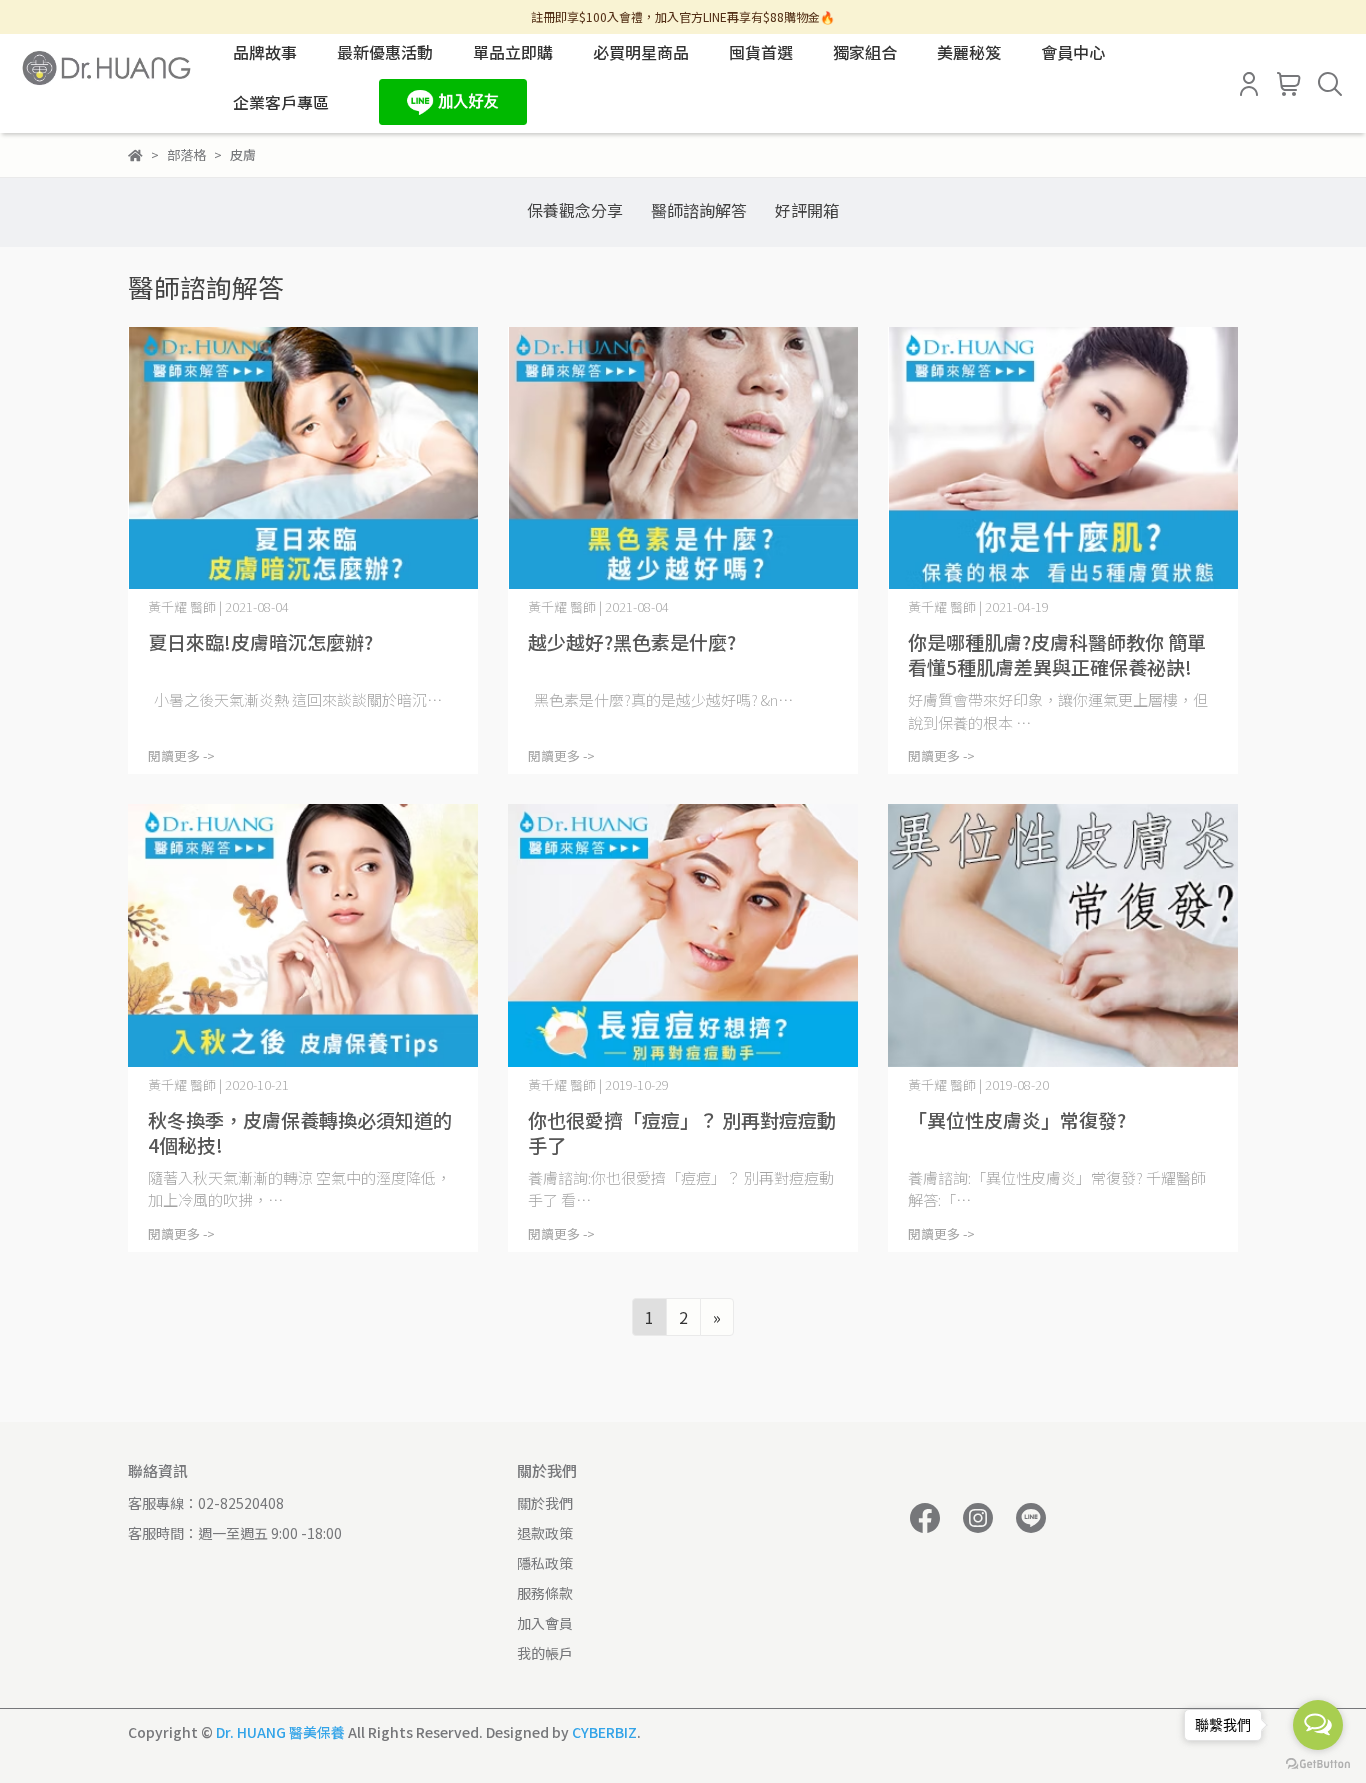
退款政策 (545, 1533)
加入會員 (545, 1623)
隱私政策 (545, 1563)
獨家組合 (865, 52)
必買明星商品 (641, 52)
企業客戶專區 (281, 102)
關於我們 (545, 1503)
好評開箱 (807, 210)
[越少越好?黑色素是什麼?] (683, 458)
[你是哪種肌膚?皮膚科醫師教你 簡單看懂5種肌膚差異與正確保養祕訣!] (1063, 458)
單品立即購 (513, 52)
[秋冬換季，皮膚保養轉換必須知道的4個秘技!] (303, 935)
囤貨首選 (761, 52)
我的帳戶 (545, 1653)
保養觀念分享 (575, 210)
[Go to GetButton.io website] (1318, 1763)
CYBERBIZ (604, 1732)
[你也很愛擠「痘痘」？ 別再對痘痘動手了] (683, 935)
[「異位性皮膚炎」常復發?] (1063, 935)
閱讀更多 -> (181, 755)
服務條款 (545, 1593)
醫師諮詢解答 (699, 210)
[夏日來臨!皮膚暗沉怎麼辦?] (303, 458)
